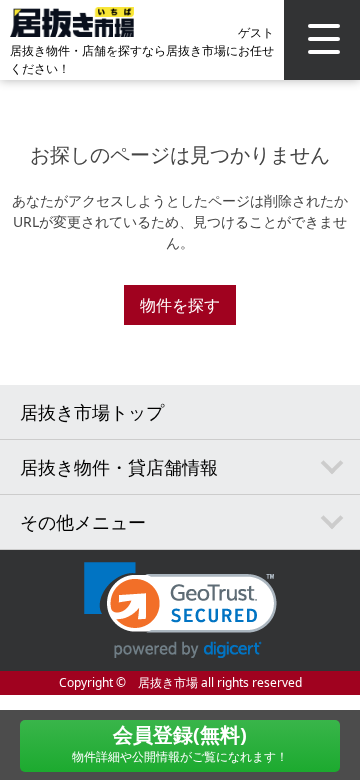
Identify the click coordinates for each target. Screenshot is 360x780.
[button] (180, 610)
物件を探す (180, 305)
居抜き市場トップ (92, 412)
